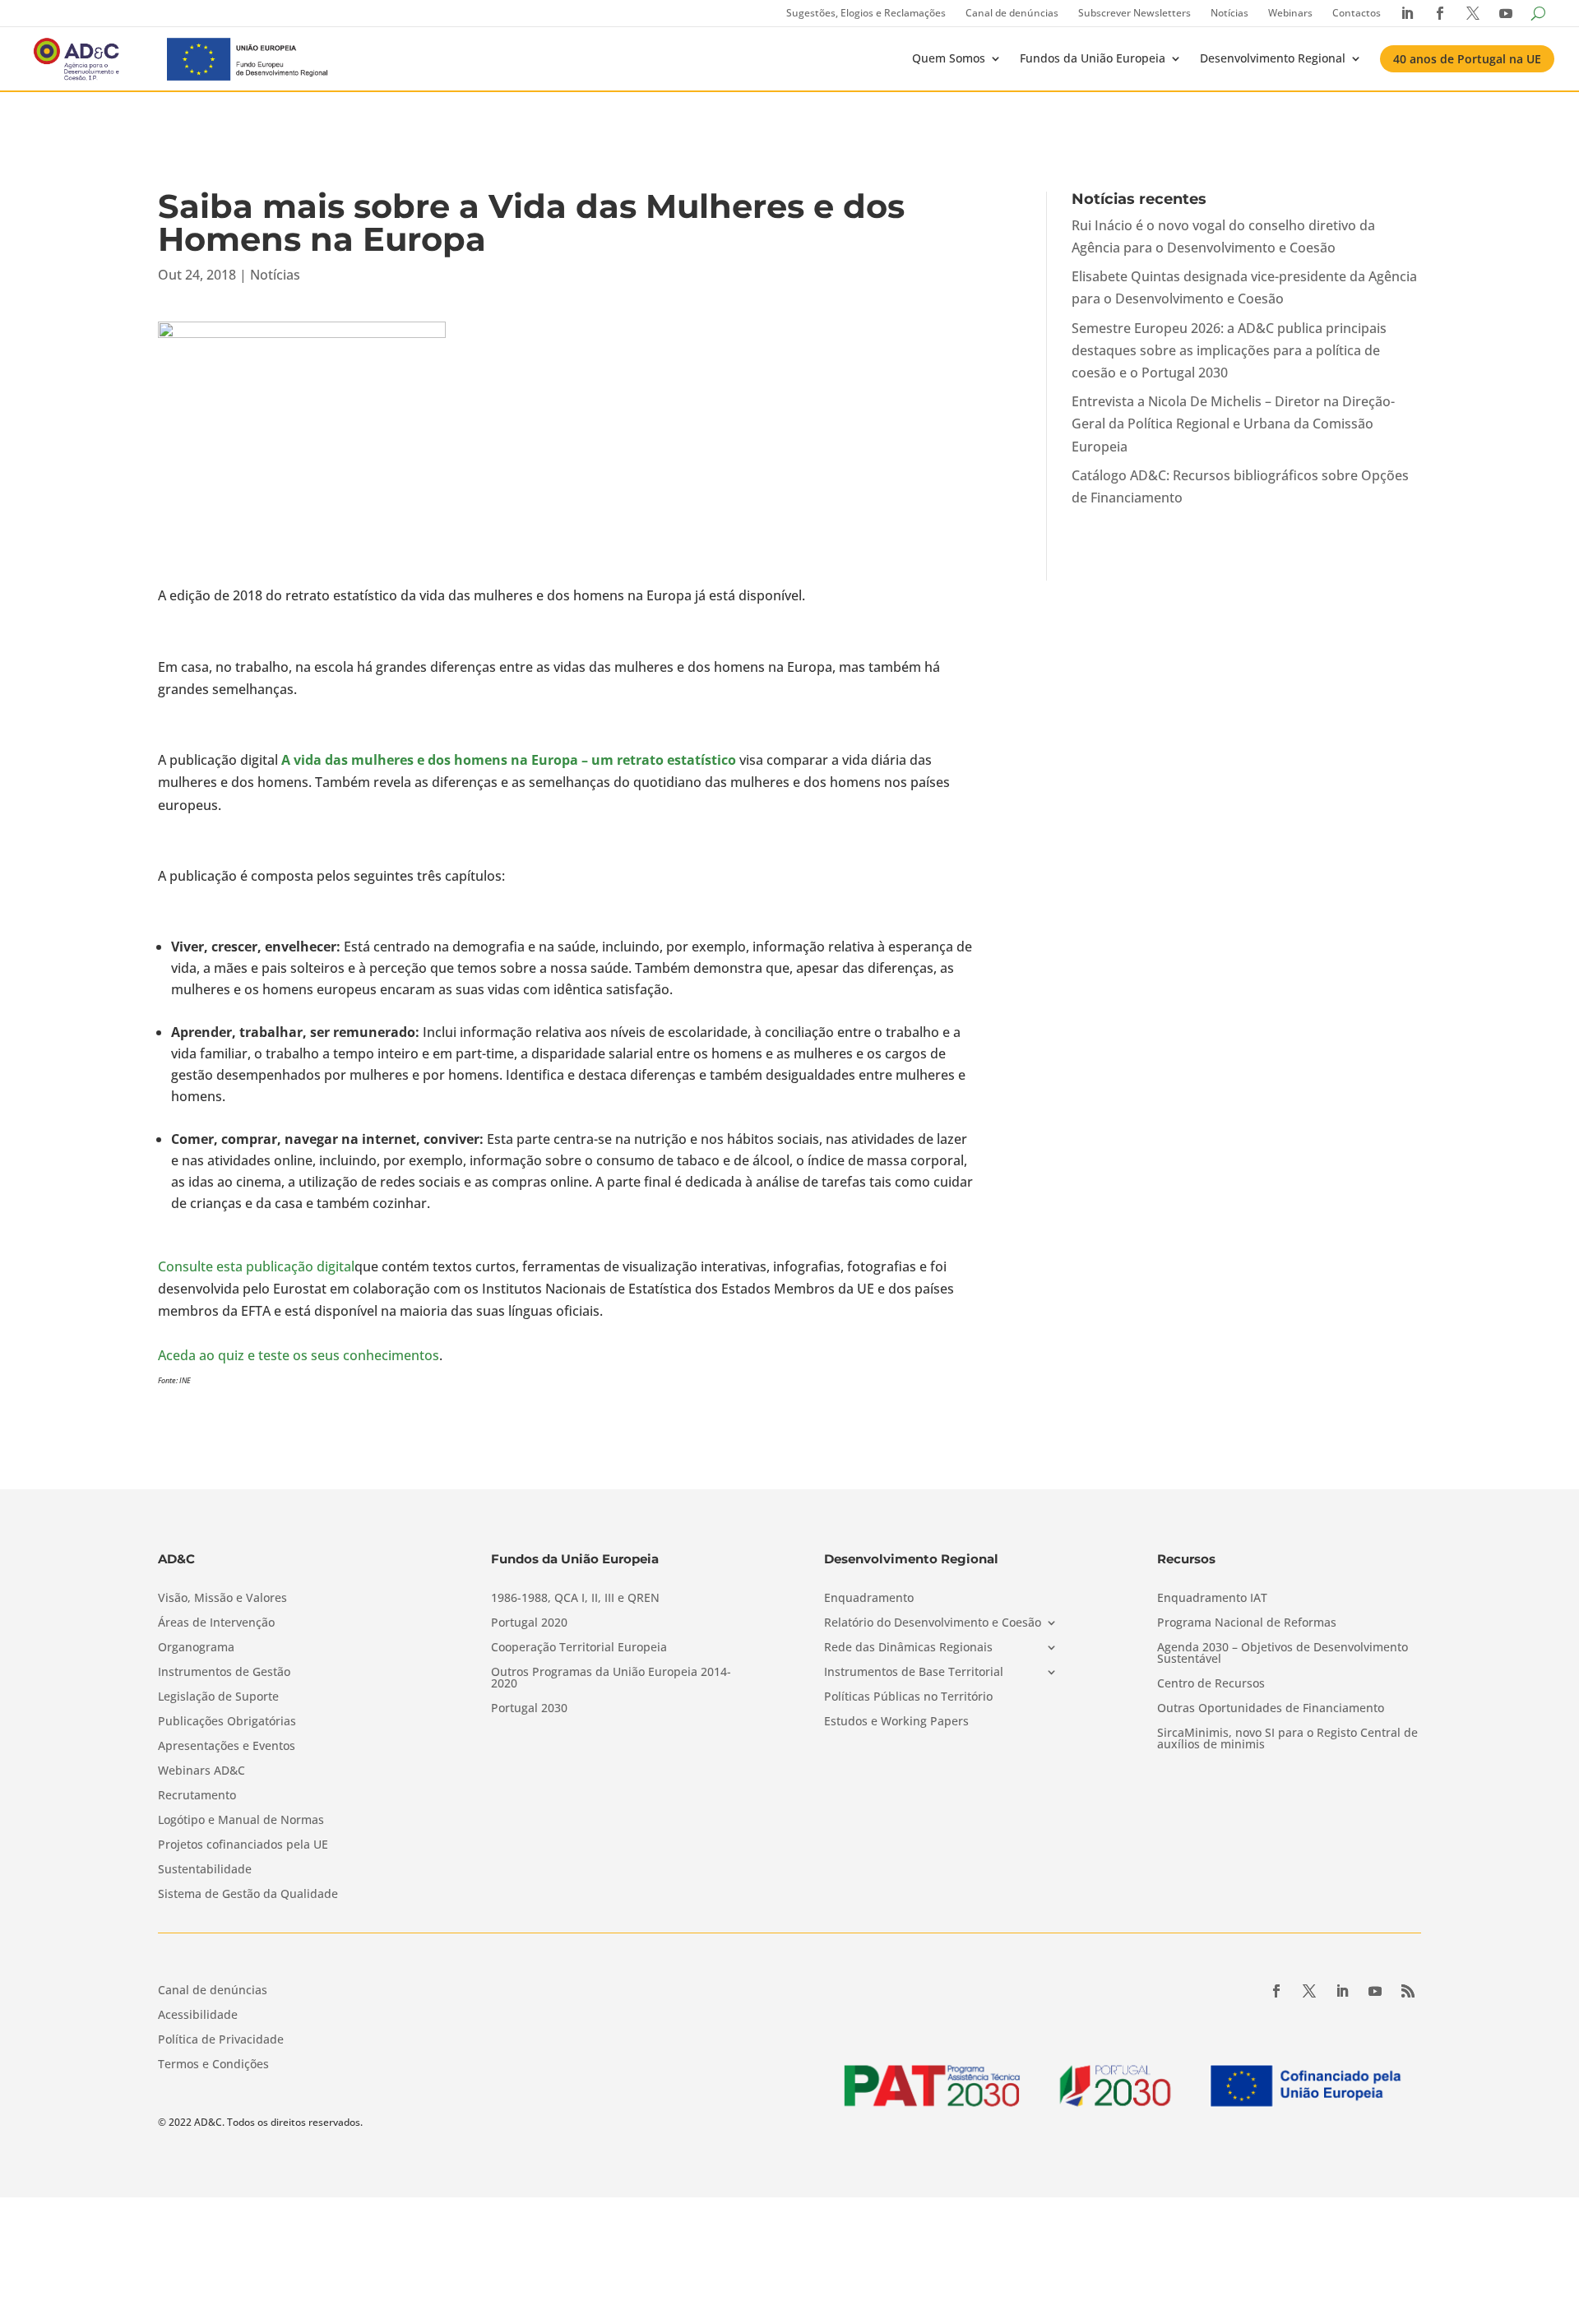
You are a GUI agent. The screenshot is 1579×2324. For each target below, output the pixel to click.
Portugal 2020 (529, 1623)
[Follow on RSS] (1408, 1991)
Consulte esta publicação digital (256, 1266)
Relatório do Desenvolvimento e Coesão (933, 1623)
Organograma (196, 1648)
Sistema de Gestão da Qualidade (248, 1895)
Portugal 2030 (529, 1709)
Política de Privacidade (221, 2040)
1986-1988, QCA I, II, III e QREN (575, 1599)
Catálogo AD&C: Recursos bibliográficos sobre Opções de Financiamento (1240, 486)
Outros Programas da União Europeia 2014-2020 (611, 1678)
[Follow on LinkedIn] (1342, 1991)
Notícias (1229, 13)
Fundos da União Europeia (1093, 58)
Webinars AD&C (201, 1771)
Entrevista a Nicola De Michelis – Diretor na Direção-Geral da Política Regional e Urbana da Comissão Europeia (1233, 424)
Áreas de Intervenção (216, 1623)
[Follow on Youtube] (1375, 1991)
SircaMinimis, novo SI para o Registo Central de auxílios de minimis (1287, 1739)
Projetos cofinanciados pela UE (243, 1845)
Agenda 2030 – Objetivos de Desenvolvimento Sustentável (1283, 1654)
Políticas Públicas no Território (908, 1697)
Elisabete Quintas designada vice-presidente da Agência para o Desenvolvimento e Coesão (1244, 287)
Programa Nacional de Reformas (1247, 1623)
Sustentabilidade (205, 1870)
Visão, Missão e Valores (222, 1599)
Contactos (1357, 13)
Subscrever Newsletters (1134, 13)
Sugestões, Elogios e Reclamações (866, 13)
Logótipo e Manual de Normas (241, 1821)
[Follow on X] (1309, 1991)
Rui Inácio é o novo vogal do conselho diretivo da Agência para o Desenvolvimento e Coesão (1223, 236)
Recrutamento (197, 1796)
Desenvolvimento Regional (1273, 58)
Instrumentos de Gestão (224, 1673)
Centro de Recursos (1211, 1684)
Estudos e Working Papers (896, 1722)
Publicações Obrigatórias (227, 1722)
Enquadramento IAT (1212, 1599)
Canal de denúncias (1012, 13)
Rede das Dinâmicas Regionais (908, 1648)
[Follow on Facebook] (1276, 1991)
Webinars (1290, 13)
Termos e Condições (213, 2065)
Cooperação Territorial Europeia (579, 1648)
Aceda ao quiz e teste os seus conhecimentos (299, 1355)
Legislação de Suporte (218, 1697)
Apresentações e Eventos (227, 1747)
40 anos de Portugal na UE (1467, 59)
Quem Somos (949, 58)
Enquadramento (869, 1599)
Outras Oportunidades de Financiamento (1271, 1709)
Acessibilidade (198, 2016)
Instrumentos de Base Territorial (914, 1673)
